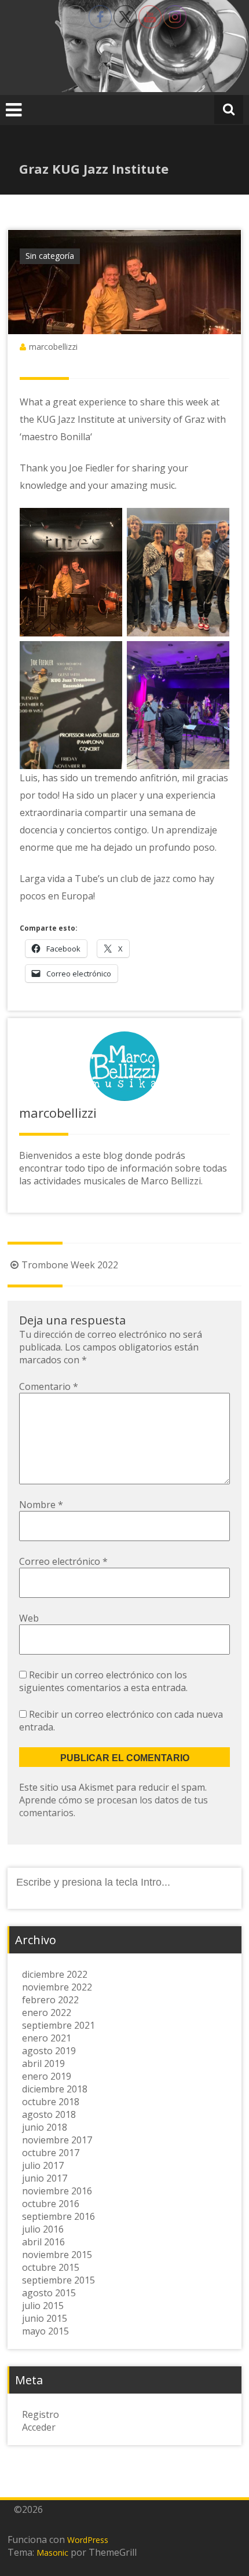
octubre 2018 (51, 2102)
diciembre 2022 (55, 1974)
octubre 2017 (51, 2153)
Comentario (49, 1386)
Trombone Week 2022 (70, 1265)
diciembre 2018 (55, 2089)
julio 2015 (43, 2306)
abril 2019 (43, 2063)
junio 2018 (45, 2127)
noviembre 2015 (57, 2255)
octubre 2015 (51, 2267)
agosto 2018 (49, 2114)
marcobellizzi (53, 347)
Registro (41, 2414)
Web (29, 1618)
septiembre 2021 (58, 2025)
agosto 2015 (49, 2293)
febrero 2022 (50, 2000)
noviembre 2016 (57, 2191)
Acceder (39, 2427)
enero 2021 (47, 2038)
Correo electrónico (63, 1561)
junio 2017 (45, 2178)
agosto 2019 (49, 2051)
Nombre (41, 1505)
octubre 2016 (51, 2204)
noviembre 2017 (57, 2140)
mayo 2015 (45, 2331)
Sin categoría (50, 256)
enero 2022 (47, 2012)
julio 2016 (43, 2229)
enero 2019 (47, 2076)
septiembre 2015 (58, 2280)
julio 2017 (43, 2165)
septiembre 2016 (58, 2216)
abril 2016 (43, 2242)
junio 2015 (45, 2318)
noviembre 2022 (57, 1987)
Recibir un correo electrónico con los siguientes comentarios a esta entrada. (103, 1681)
